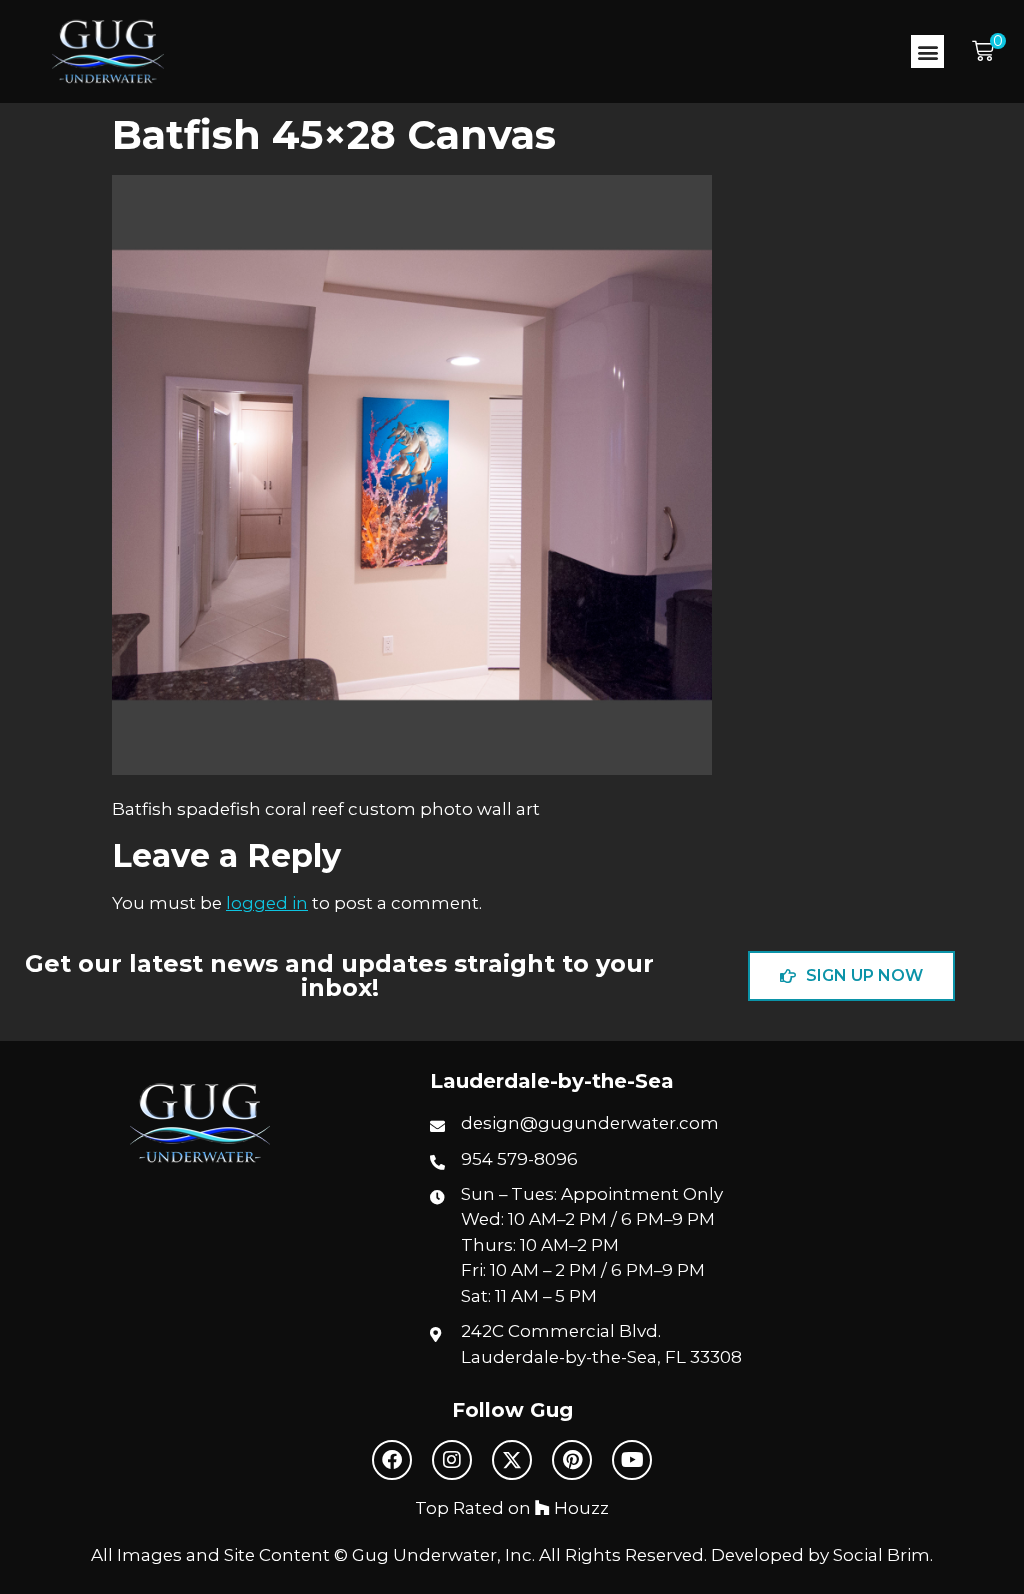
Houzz (579, 1508)
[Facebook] (392, 1460)
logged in (267, 903)
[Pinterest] (572, 1460)
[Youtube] (632, 1460)
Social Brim (881, 1555)
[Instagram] (452, 1460)
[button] (927, 51)
